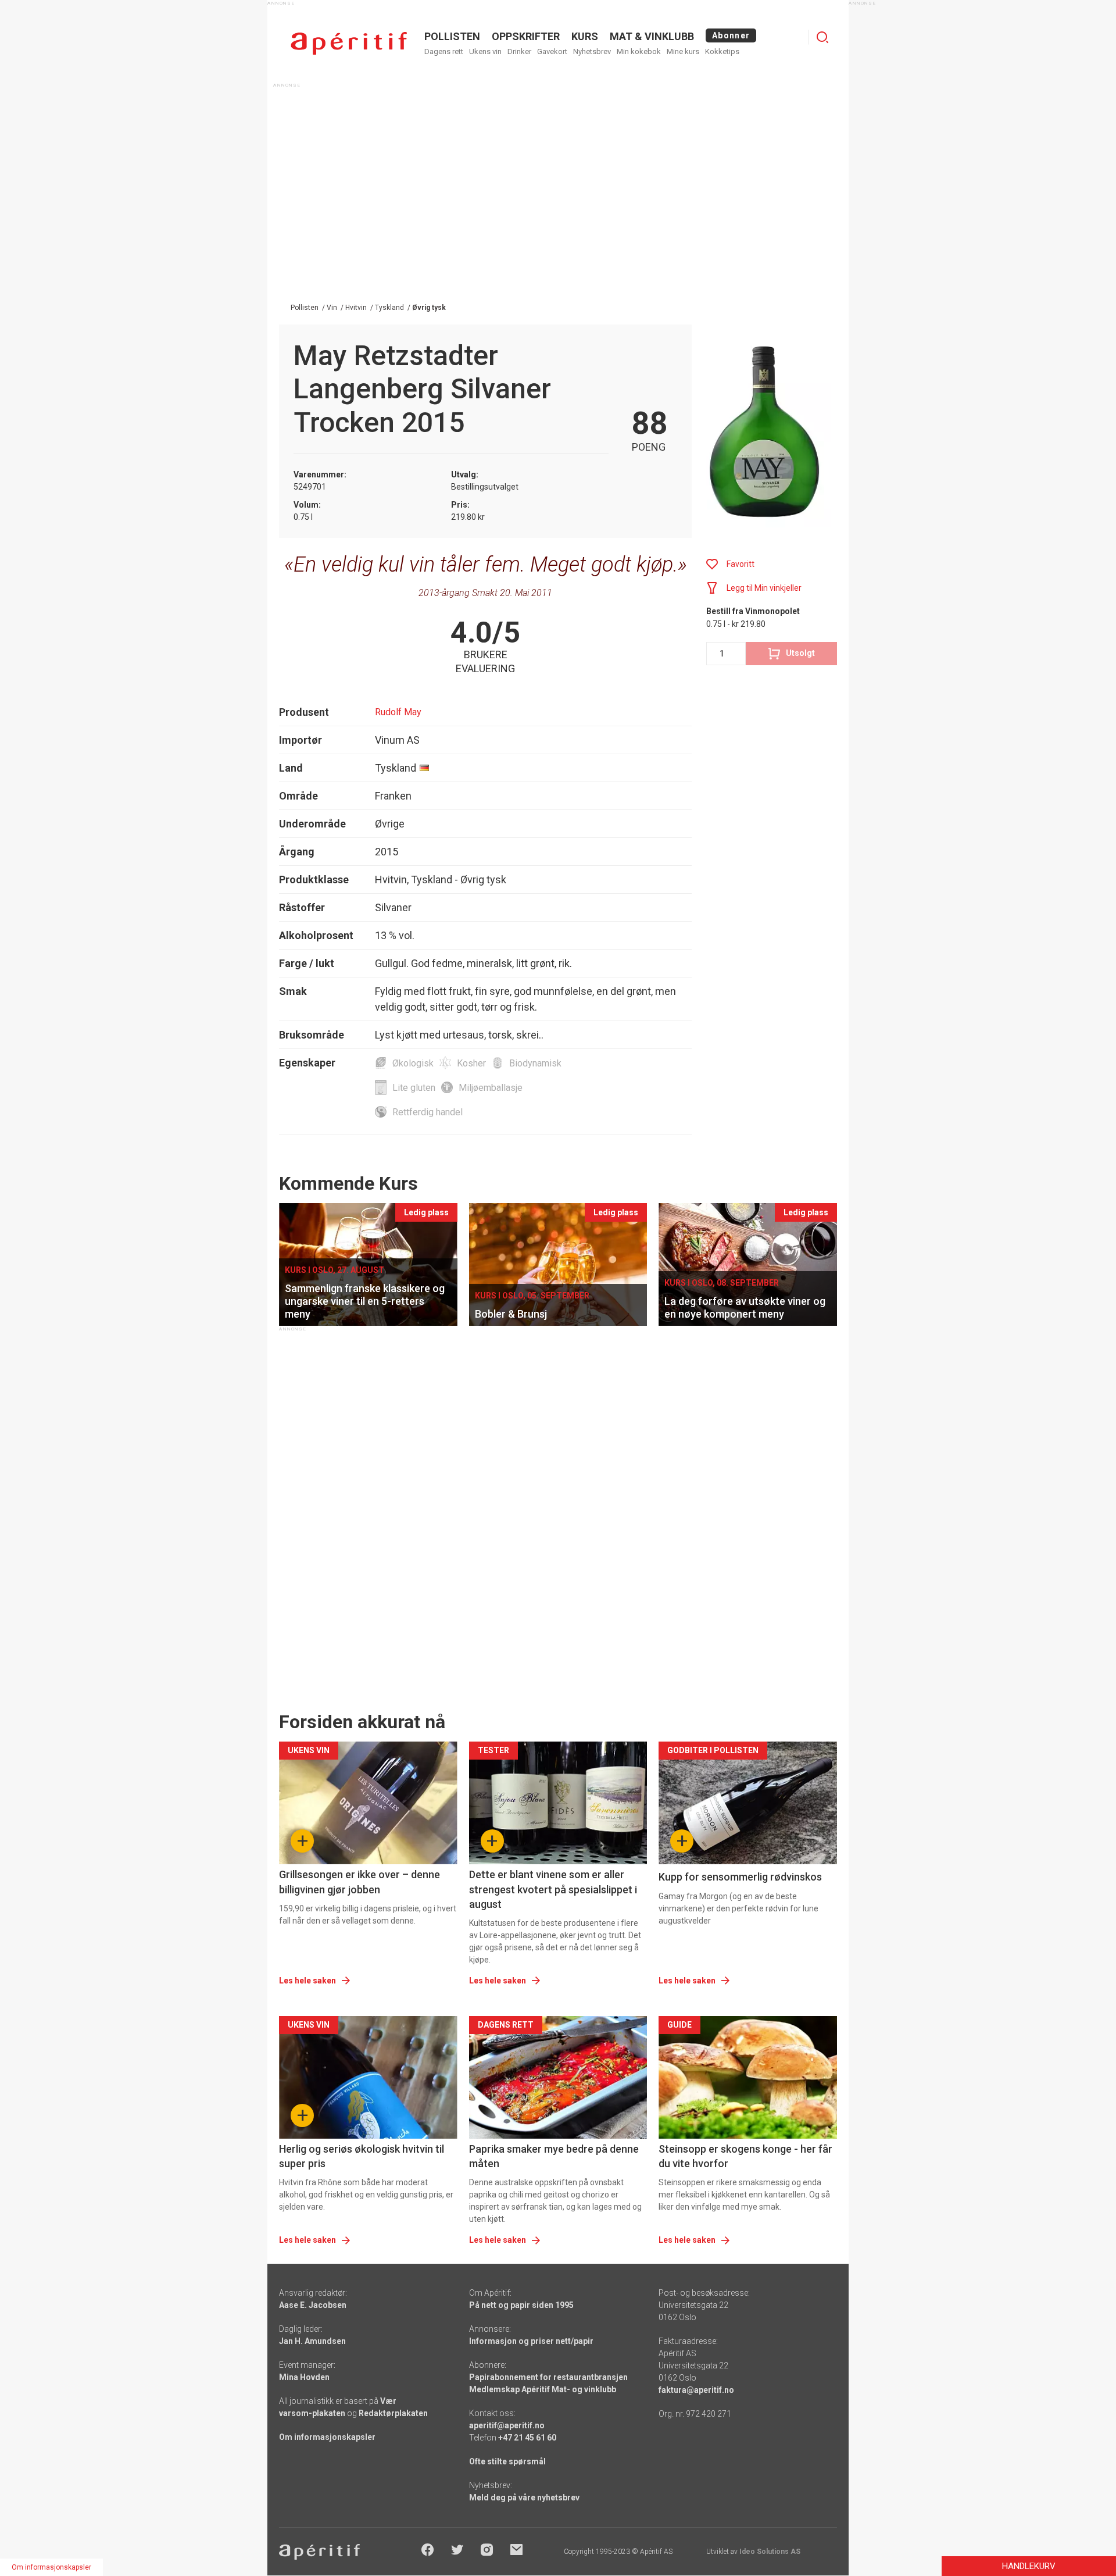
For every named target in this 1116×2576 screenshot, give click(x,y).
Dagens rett (444, 51)
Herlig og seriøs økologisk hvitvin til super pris (362, 2156)
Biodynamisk (535, 1063)
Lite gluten (414, 1088)
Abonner (731, 35)
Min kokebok (639, 51)
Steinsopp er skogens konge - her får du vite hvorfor (745, 2156)
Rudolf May (398, 712)
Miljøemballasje (491, 1088)
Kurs (585, 36)
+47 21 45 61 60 (527, 2438)
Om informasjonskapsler (327, 2437)
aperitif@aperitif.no (507, 2425)
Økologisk (413, 1063)
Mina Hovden (304, 2377)
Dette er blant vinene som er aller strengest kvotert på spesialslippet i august (553, 1889)
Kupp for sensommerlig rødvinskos (740, 1877)
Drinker (519, 51)
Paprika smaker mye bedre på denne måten (554, 2156)
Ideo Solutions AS (770, 2552)
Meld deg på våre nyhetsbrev (524, 2497)
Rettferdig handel (428, 1112)
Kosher (471, 1063)
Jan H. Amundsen (312, 2341)
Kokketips (722, 51)
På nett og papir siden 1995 (521, 2305)
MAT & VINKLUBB (652, 36)
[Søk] (822, 37)
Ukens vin (485, 51)
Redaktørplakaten (393, 2413)
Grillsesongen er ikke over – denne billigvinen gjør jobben (360, 1882)
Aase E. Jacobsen (313, 2305)
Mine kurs (683, 51)
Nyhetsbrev (592, 51)
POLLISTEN (452, 36)
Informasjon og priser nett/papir (531, 2341)
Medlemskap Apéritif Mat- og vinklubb (543, 2389)
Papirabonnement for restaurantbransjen (548, 2377)
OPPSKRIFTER (526, 36)
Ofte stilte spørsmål (507, 2461)
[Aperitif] (349, 43)
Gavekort (552, 51)
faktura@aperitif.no (696, 2390)
